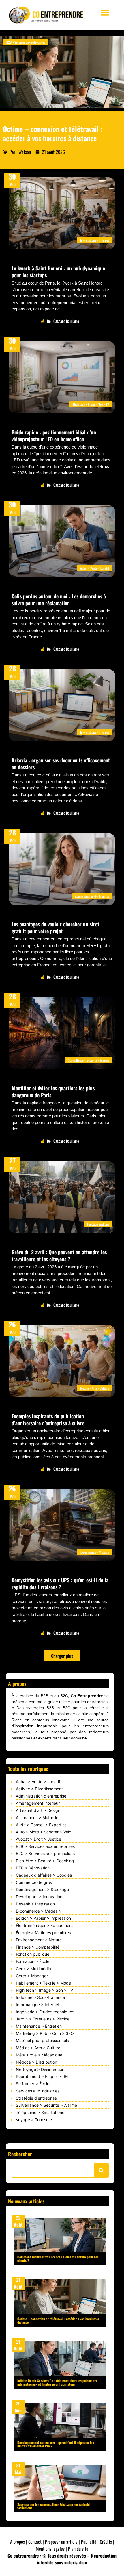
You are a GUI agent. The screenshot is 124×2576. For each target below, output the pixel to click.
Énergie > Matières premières (43, 1933)
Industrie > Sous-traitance (40, 1997)
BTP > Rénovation (33, 1868)
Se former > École (33, 2084)
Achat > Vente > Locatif (38, 1782)
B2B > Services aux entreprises (45, 1846)
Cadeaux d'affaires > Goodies (44, 1875)
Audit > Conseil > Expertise (41, 1825)
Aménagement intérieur (38, 1803)
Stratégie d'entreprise (36, 2098)
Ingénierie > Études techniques (45, 2012)
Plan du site (78, 2549)
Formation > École (33, 1961)
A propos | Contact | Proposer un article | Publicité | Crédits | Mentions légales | (62, 2545)
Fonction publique (33, 1954)
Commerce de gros (34, 1882)
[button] (105, 13)
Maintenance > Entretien (39, 2026)
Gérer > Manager (32, 1976)
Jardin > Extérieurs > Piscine (43, 2019)
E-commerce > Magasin (38, 1911)
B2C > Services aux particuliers (45, 1853)
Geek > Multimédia (33, 1969)
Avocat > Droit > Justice (38, 1839)
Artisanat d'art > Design (38, 1810)
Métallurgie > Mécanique (39, 2055)
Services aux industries (38, 2091)
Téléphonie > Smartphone (40, 2112)
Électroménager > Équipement (44, 1925)
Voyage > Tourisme (34, 2120)
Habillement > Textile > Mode (43, 1983)
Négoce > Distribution (36, 2062)
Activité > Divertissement (39, 1789)
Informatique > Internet (38, 2004)
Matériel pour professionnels (42, 2040)
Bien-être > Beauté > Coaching (45, 1861)
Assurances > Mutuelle (37, 1817)
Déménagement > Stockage (42, 1889)
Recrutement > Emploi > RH (42, 2076)
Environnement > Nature (39, 1940)
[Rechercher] (101, 2170)
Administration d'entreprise (41, 1796)
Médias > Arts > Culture (38, 2048)
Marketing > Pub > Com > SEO (45, 2033)
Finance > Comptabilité (38, 1947)
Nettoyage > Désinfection (40, 2069)
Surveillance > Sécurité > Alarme (46, 2105)
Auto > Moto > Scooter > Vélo (44, 1832)
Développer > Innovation (39, 1897)
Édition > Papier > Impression (43, 1918)
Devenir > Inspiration (35, 1904)
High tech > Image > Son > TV (44, 1990)
